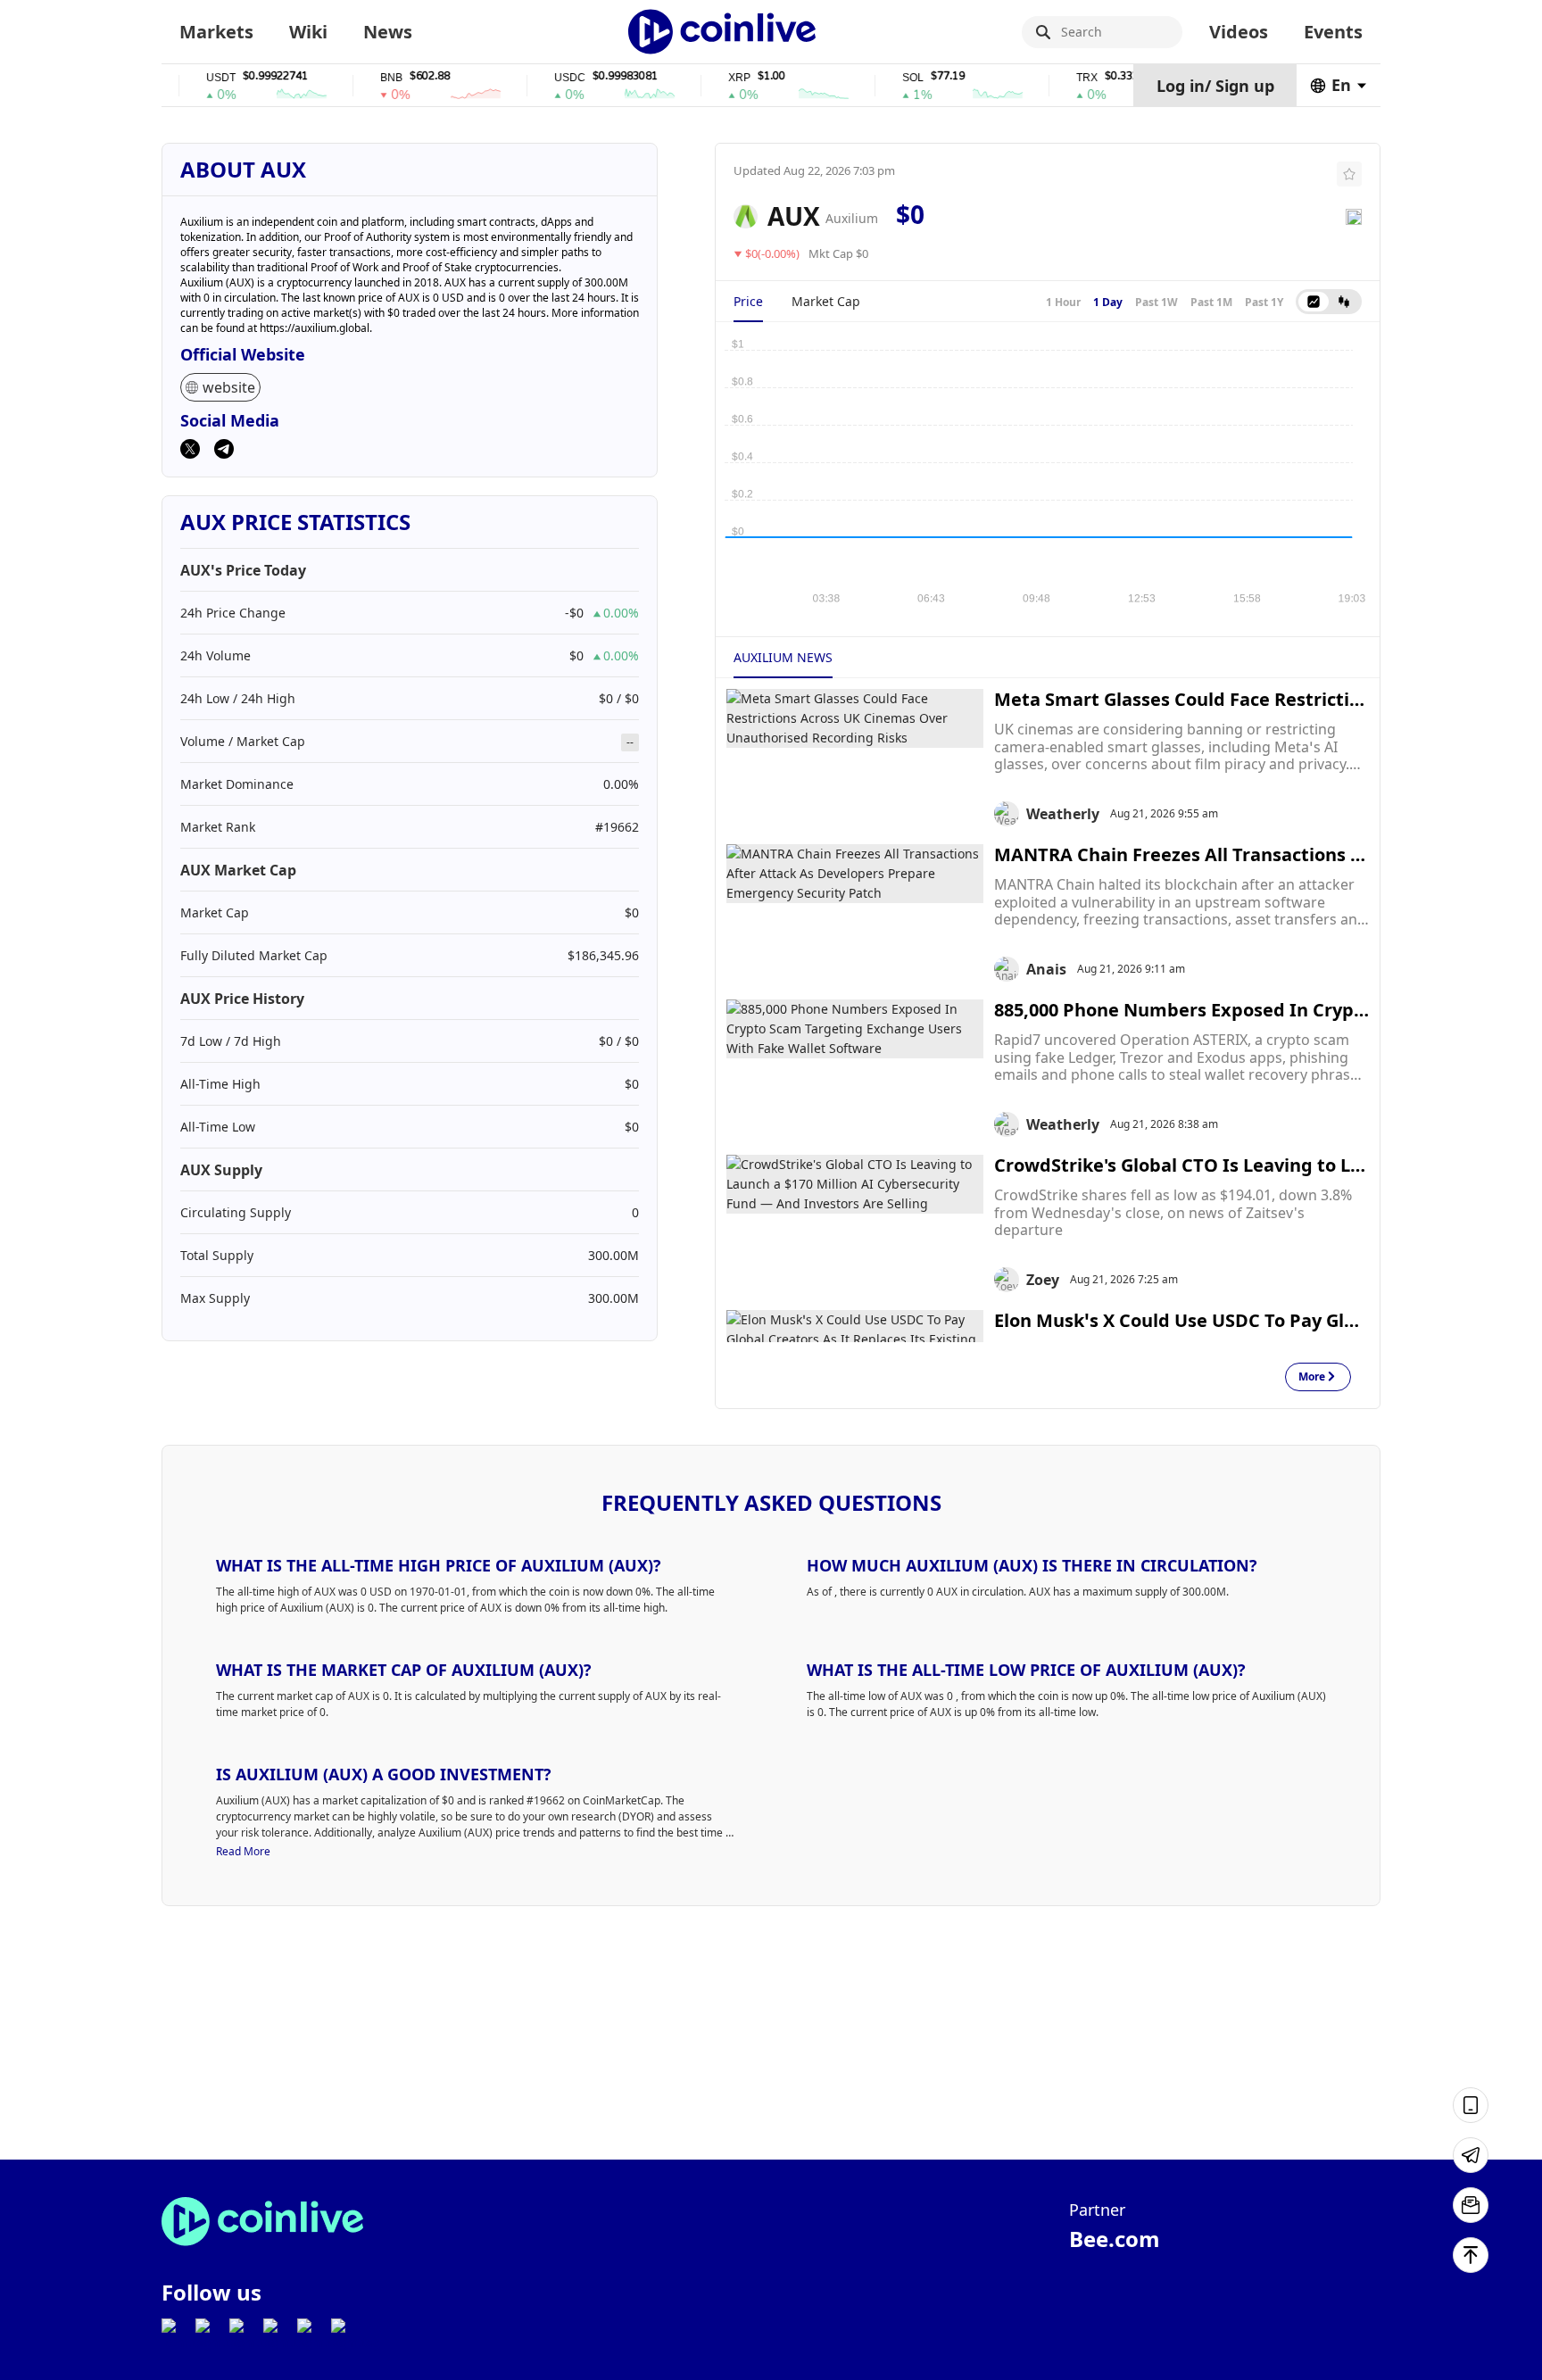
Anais (1046, 969)
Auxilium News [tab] (783, 657)
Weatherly (1063, 814)
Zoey (1043, 1280)
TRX (1051, 78)
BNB (356, 78)
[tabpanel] (1048, 470)
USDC (534, 78)
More (1312, 1377)
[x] (190, 451)
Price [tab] (748, 301)
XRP (704, 78)
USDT (185, 78)
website (229, 387)
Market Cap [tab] (826, 301)
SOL (877, 78)
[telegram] (224, 451)
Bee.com (1115, 2239)
